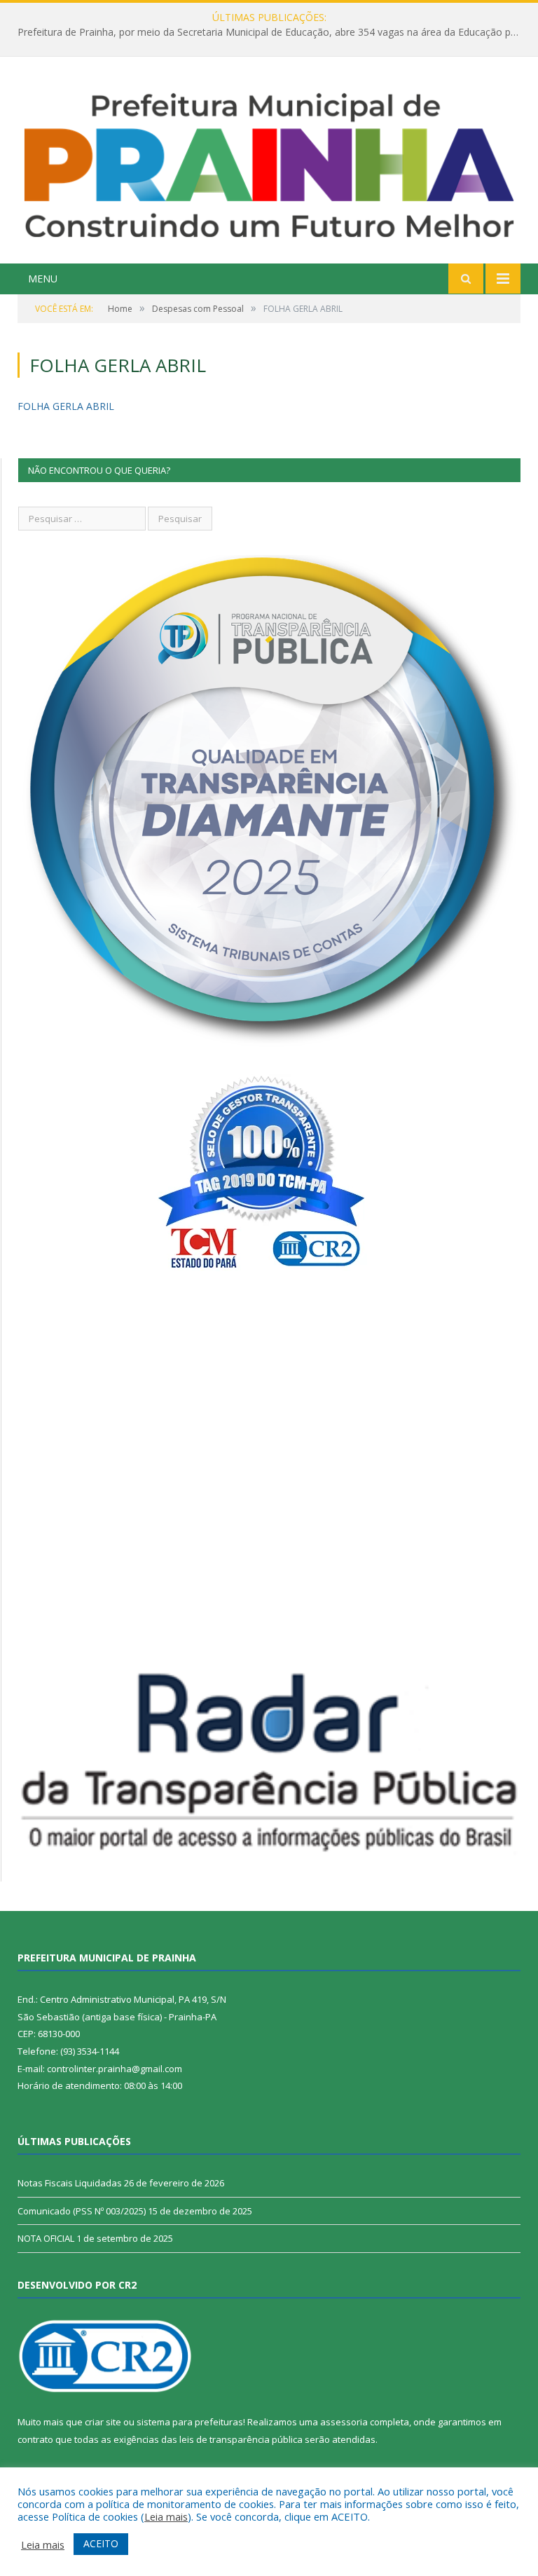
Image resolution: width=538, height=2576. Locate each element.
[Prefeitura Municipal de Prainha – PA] (269, 162)
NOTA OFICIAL (46, 2238)
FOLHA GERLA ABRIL (66, 406)
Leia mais (166, 2516)
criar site (103, 2422)
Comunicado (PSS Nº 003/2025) (82, 2211)
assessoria (344, 2422)
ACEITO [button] (101, 2543)
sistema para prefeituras (190, 2422)
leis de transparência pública (241, 2439)
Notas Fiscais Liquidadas (265, 32)
